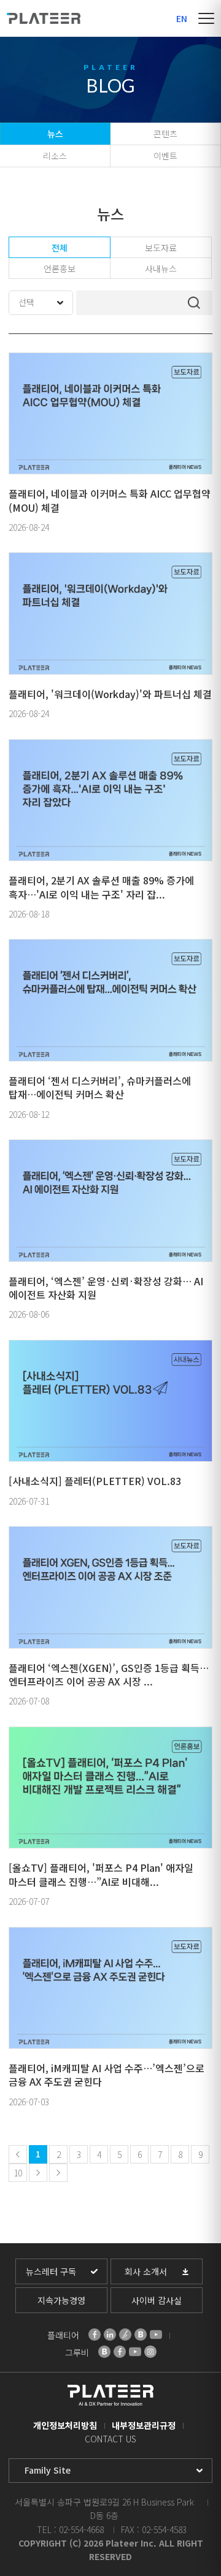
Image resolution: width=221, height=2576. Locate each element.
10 (18, 2173)
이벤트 (165, 156)
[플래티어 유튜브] (156, 2335)
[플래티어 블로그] (141, 2335)
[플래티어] (44, 18)
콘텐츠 (165, 134)
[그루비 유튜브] (135, 2352)
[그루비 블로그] (104, 2352)
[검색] (194, 303)
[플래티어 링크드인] (110, 2335)
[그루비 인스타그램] (150, 2352)
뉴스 (55, 134)
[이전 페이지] (18, 2154)
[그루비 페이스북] (120, 2352)
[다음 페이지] (38, 2173)
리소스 (55, 156)
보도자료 (161, 248)
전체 (60, 248)
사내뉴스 (161, 268)
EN (182, 18)
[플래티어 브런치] (125, 2335)
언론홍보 (60, 268)
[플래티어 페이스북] (95, 2335)
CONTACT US (110, 2439)
